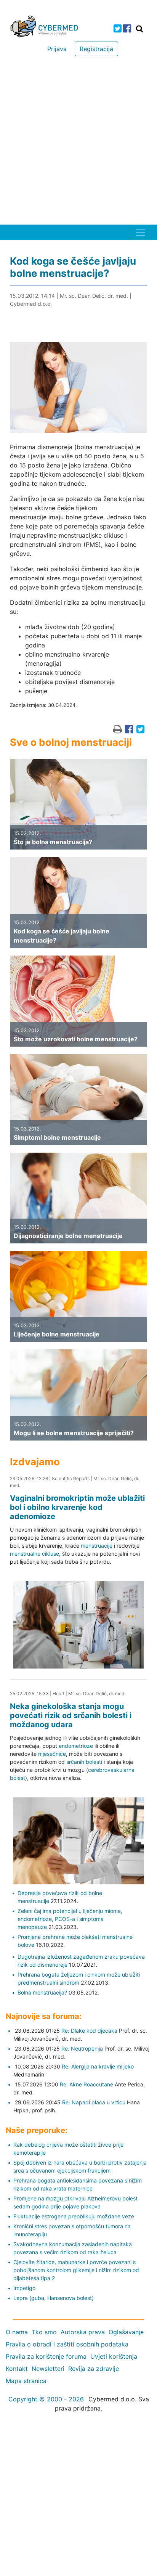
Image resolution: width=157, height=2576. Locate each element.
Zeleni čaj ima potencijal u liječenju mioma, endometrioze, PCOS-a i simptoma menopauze (70, 1919)
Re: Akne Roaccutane (87, 2084)
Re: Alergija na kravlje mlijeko (98, 2066)
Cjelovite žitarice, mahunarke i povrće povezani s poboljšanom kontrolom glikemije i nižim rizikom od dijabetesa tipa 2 (76, 2270)
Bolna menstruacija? (42, 1992)
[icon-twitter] (118, 28)
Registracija (96, 49)
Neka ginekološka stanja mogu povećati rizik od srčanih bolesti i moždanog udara (71, 1715)
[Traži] (139, 29)
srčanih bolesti (84, 1762)
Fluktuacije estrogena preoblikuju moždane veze (74, 2216)
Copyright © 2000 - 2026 (46, 2399)
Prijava (57, 49)
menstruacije (97, 1546)
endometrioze (76, 1746)
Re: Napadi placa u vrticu (94, 2102)
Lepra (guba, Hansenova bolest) (54, 2298)
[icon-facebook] (127, 28)
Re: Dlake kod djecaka (89, 2031)
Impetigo (24, 2288)
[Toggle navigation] (141, 232)
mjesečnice (52, 1754)
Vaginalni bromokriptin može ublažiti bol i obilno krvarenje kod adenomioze (77, 1507)
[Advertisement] (78, 142)
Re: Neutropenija (82, 2048)
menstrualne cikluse (34, 1554)
